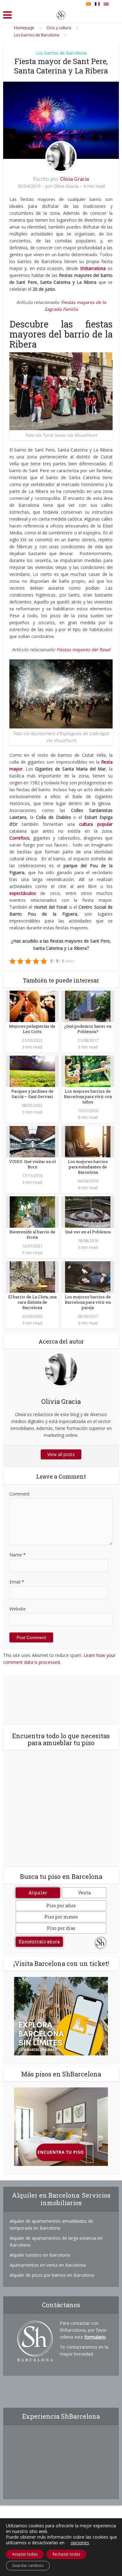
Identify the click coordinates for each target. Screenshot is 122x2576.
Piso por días (61, 1928)
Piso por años (61, 1905)
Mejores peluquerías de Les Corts (32, 1029)
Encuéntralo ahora (39, 1942)
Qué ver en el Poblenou (88, 1232)
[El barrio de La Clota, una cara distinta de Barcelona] (32, 1277)
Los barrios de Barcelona (61, 53)
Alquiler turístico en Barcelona (40, 2255)
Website (18, 1609)
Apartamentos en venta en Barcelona (48, 2265)
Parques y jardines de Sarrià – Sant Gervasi (32, 1094)
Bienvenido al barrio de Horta (32, 1234)
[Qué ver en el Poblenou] (88, 1212)
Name (18, 1555)
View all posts (61, 1454)
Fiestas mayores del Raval (84, 649)
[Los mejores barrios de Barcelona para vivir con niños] (88, 1071)
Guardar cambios (28, 2565)
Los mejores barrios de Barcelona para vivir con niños (88, 1096)
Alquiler (38, 1893)
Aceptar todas (25, 2554)
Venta (84, 1893)
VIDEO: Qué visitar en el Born (32, 1164)
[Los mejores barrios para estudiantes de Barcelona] (88, 1141)
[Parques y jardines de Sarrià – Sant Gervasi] (32, 1071)
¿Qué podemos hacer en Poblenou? (88, 1029)
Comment (20, 1494)
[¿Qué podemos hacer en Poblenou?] (88, 1006)
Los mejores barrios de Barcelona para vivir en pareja (88, 1302)
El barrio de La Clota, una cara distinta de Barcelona (32, 1302)
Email (17, 1582)
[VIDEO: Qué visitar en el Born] (32, 1141)
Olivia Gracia (74, 179)
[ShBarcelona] (61, 14)
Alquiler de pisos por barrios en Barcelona (52, 2275)
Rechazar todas (66, 2554)
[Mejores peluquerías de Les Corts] (32, 1006)
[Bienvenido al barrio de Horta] (32, 1212)
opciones (80, 2543)
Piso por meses (61, 1917)
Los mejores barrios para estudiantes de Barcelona (88, 1167)
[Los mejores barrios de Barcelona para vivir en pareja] (88, 1277)
